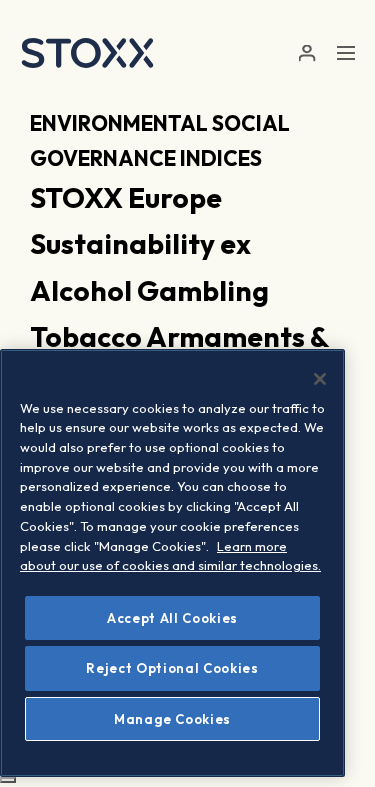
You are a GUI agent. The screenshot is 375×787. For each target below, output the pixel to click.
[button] (306, 53)
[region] (172, 563)
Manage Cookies (172, 719)
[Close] (320, 379)
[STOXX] (87, 53)
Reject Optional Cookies (172, 668)
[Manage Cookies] (8, 780)
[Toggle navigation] (346, 53)
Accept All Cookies (172, 618)
